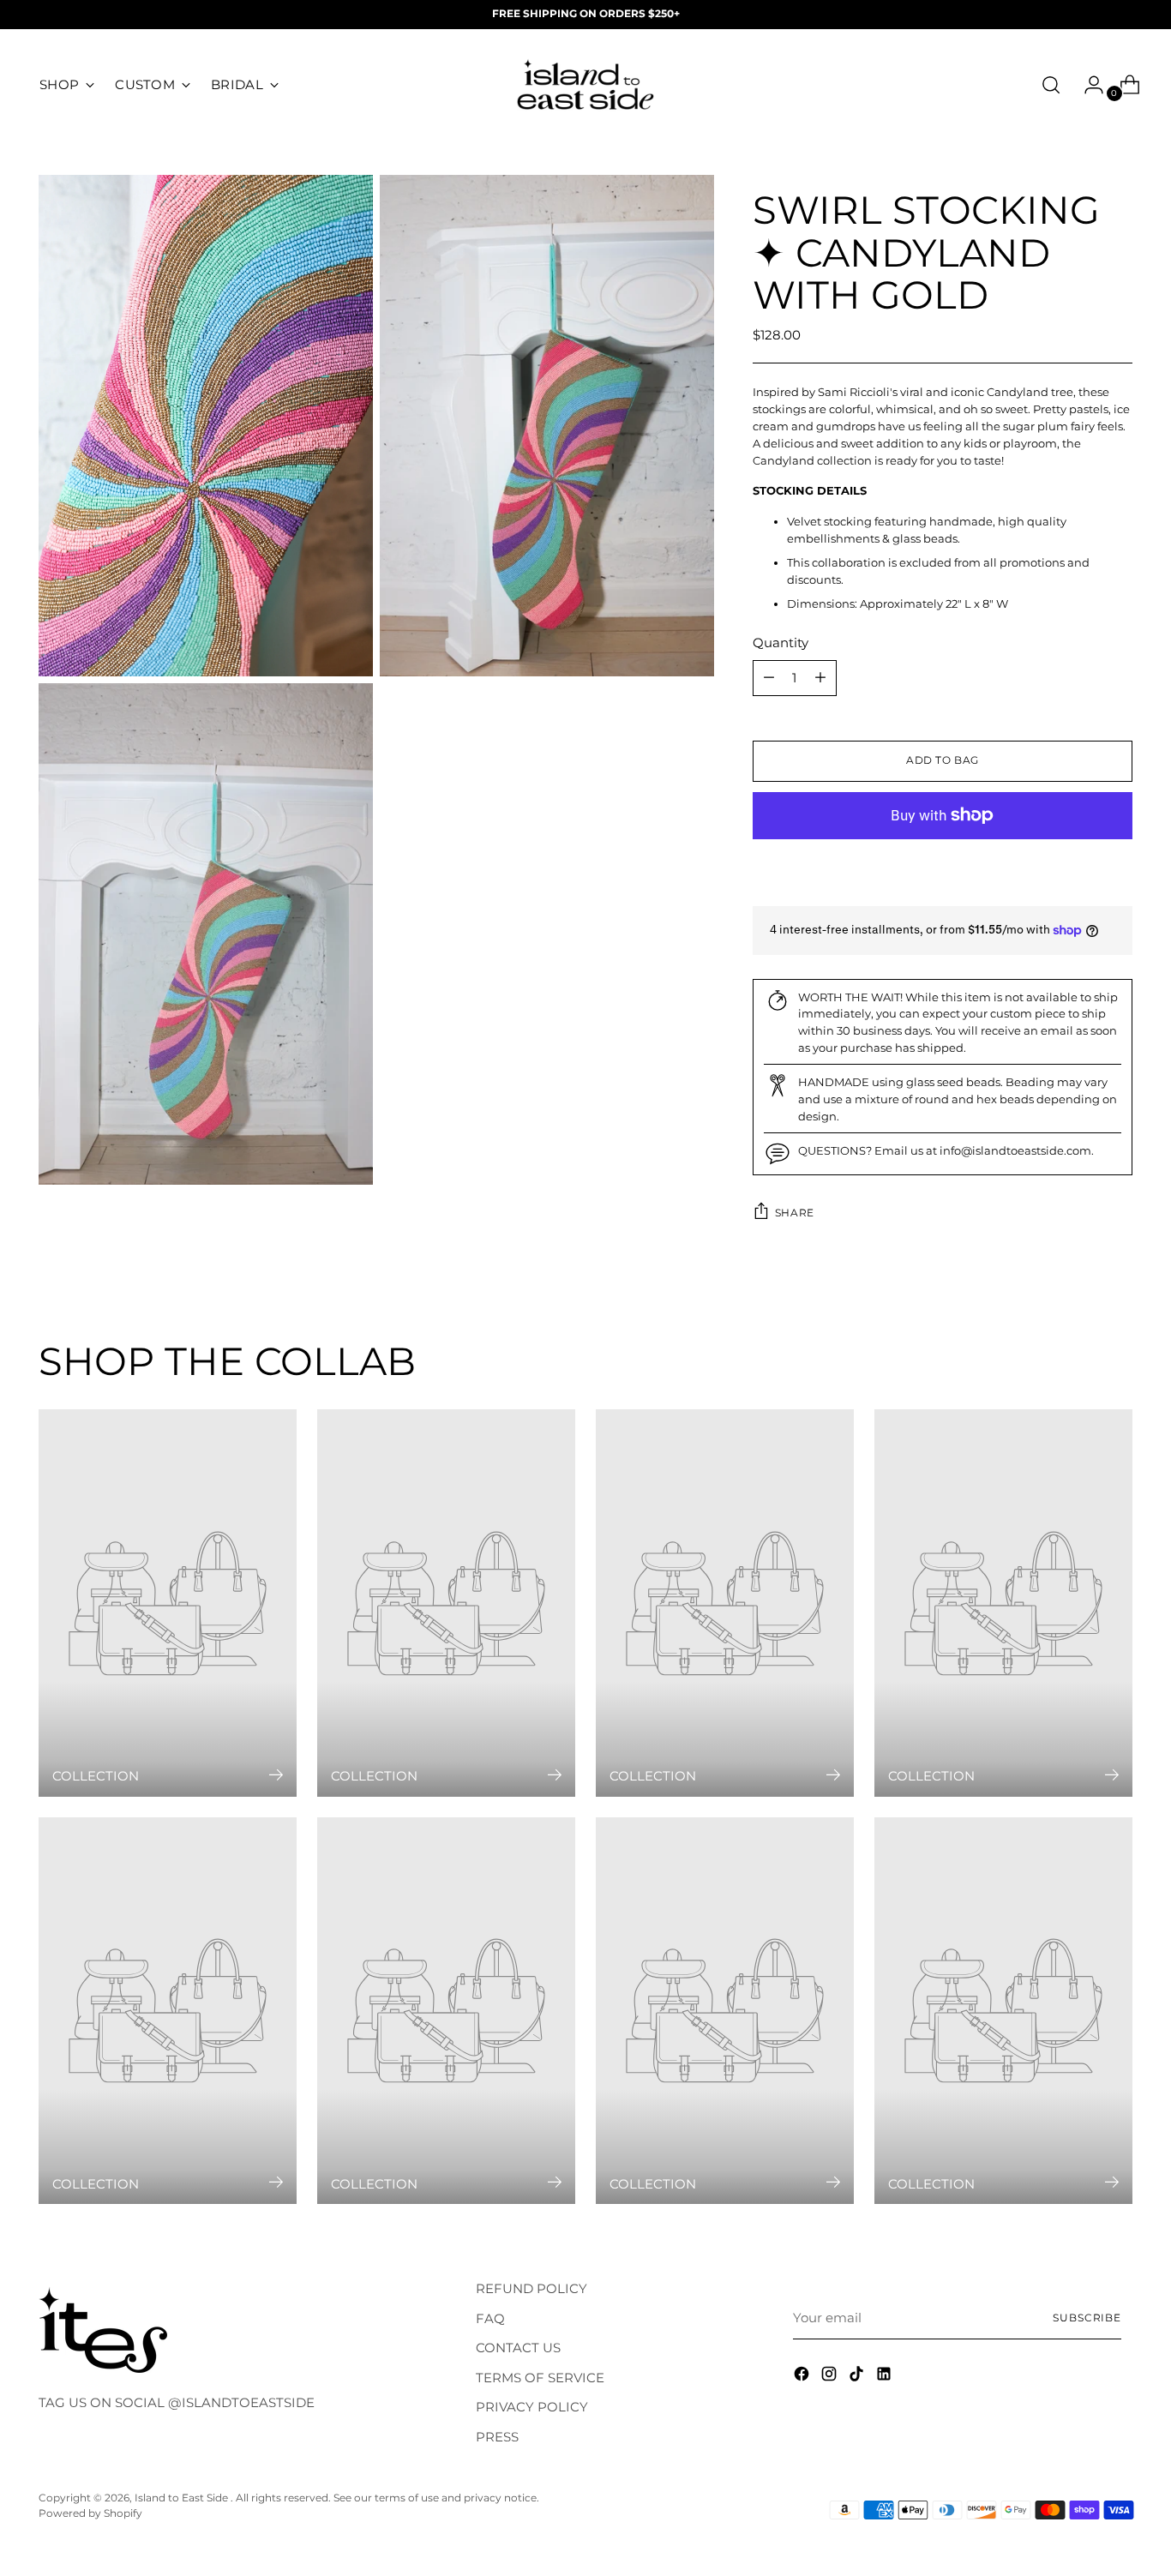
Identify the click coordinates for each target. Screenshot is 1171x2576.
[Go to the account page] (1087, 85)
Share (795, 1213)
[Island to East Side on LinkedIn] (886, 2377)
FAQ (490, 2318)
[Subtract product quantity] (820, 678)
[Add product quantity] (769, 678)
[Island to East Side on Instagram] (831, 2377)
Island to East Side (183, 2498)
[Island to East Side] (585, 85)
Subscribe (1087, 2318)
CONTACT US (518, 2348)
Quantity (781, 642)
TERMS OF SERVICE (540, 2378)
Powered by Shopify (90, 2513)
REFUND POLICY (531, 2288)
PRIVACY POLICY (532, 2407)
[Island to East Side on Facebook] (803, 2377)
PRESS (497, 2437)
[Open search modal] (1051, 85)
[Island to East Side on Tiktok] (858, 2377)
